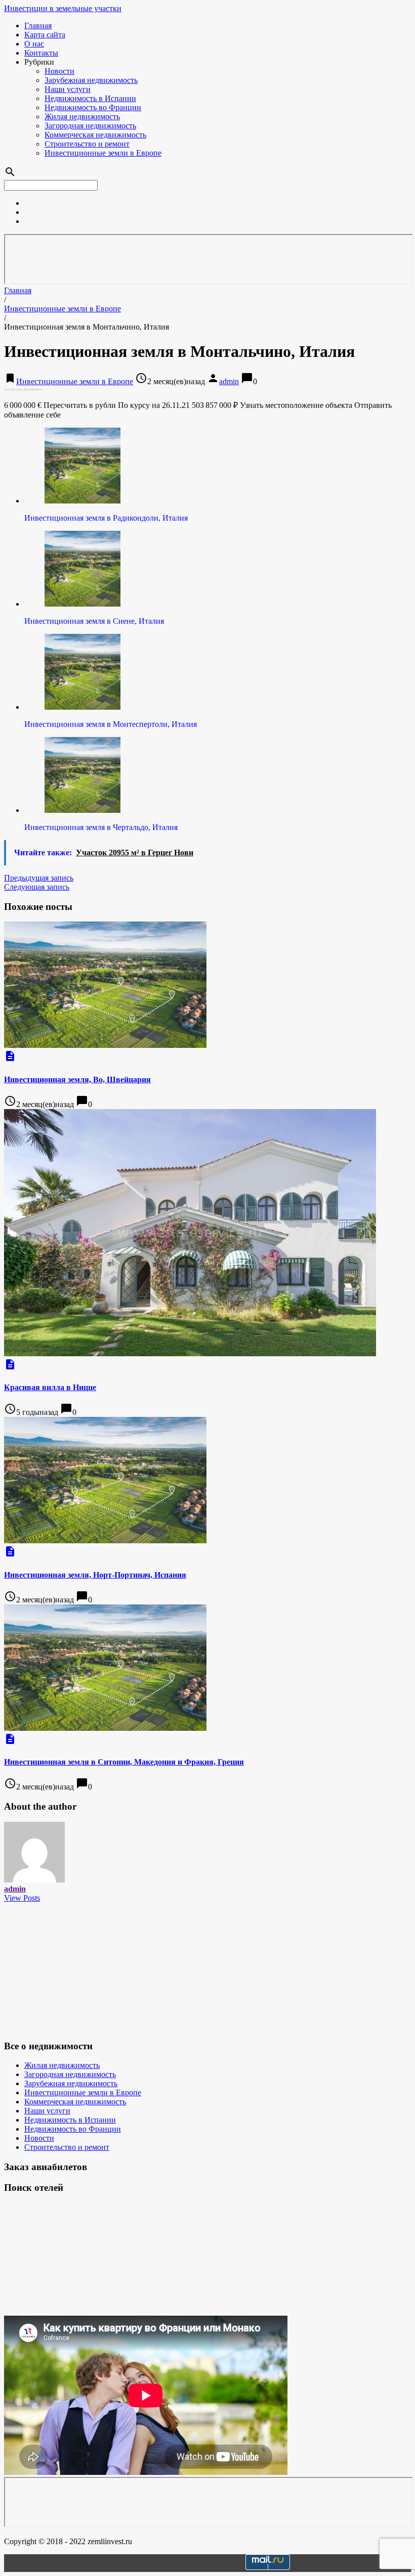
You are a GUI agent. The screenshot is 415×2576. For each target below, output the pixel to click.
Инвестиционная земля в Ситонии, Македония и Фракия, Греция (124, 1762)
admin (229, 381)
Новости (59, 71)
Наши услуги (68, 89)
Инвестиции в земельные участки (63, 8)
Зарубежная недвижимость (91, 80)
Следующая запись (37, 887)
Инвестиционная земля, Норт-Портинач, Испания (95, 1575)
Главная (38, 26)
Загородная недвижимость (90, 126)
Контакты (41, 53)
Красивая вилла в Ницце (50, 1387)
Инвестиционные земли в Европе (103, 153)
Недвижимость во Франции (93, 107)
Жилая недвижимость (82, 117)
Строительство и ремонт (87, 144)
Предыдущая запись (39, 878)
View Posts (22, 1898)
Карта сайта (45, 35)
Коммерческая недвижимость (95, 135)
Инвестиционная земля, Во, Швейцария (77, 1079)
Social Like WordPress (23, 389)
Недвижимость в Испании (90, 98)
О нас (34, 44)
